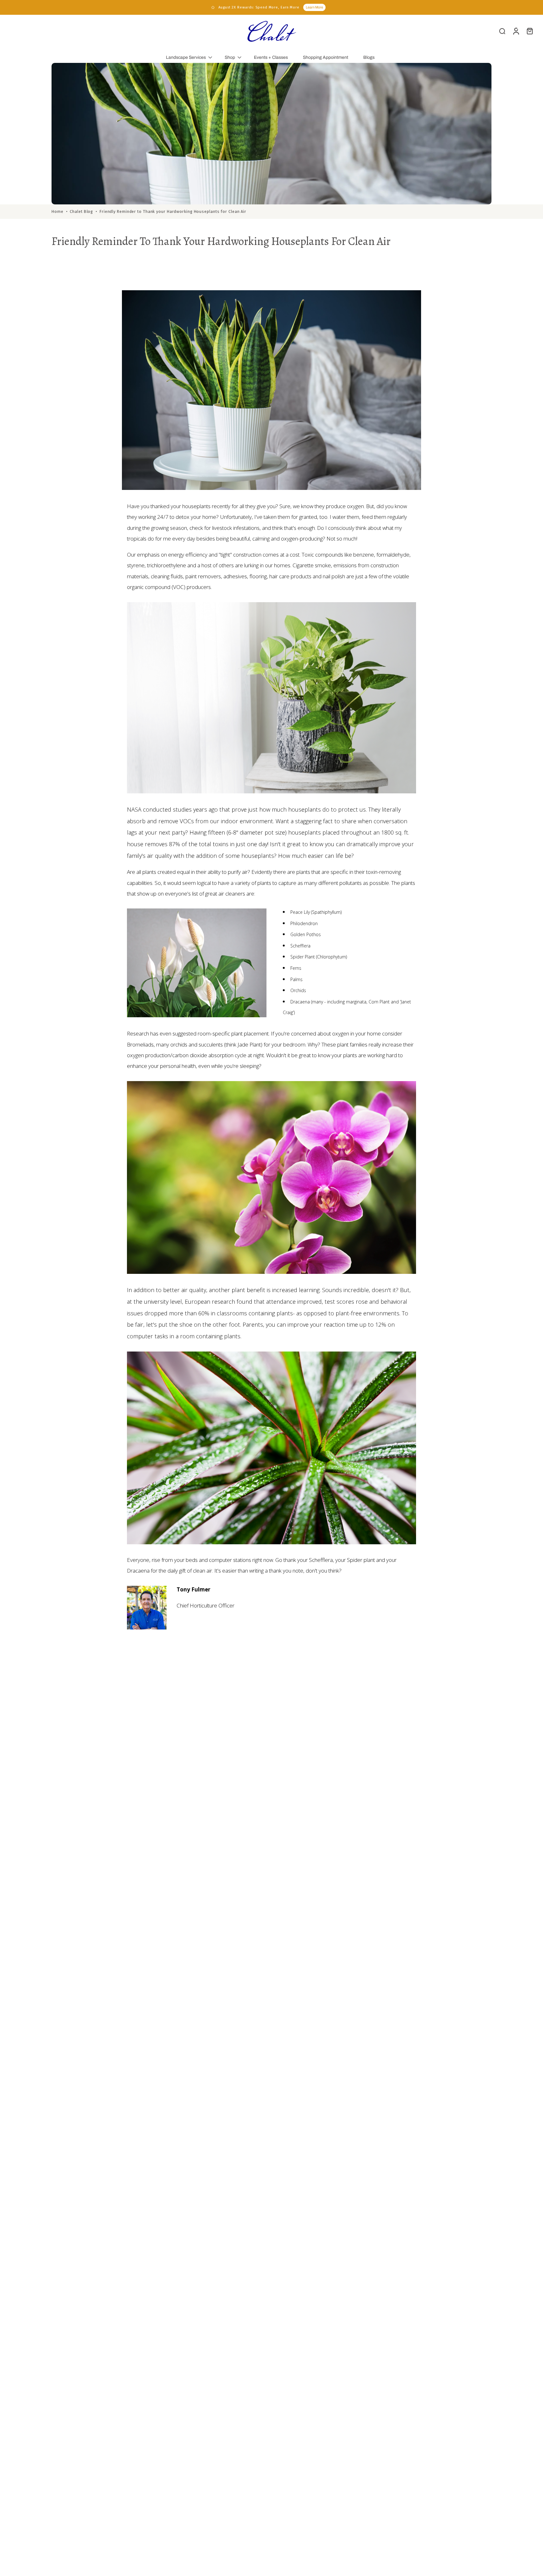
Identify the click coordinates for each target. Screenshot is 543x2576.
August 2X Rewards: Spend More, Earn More (259, 7)
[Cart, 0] (530, 31)
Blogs (369, 57)
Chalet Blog (81, 211)
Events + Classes (271, 57)
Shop (230, 57)
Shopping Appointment (326, 57)
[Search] (502, 31)
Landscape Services (186, 57)
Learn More (314, 7)
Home (58, 211)
